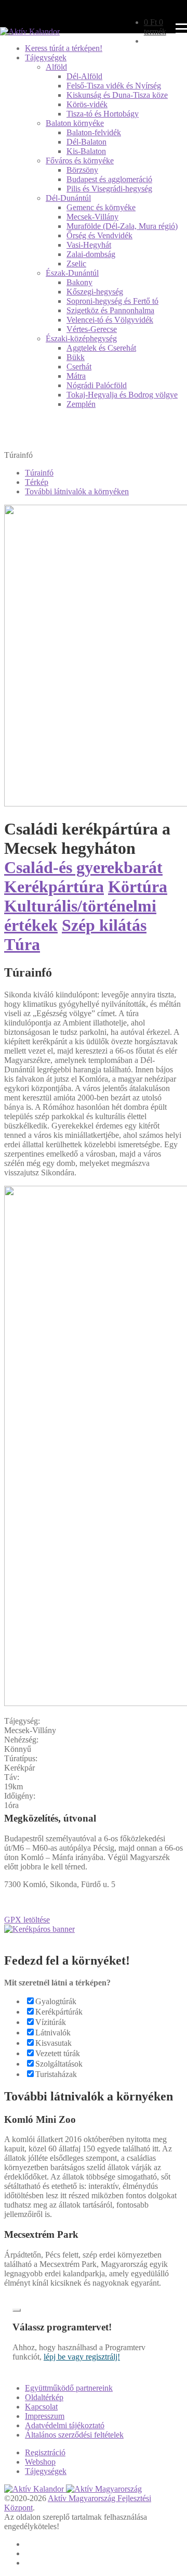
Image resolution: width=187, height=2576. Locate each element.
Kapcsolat (41, 2407)
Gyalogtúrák (56, 2001)
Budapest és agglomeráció (109, 179)
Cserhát (79, 367)
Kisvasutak (54, 2043)
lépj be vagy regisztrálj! (82, 2357)
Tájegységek (46, 57)
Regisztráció (45, 2452)
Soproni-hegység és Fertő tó (112, 301)
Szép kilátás (104, 925)
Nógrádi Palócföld (97, 385)
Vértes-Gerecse (92, 329)
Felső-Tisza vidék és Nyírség (114, 86)
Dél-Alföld (84, 76)
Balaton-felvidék (94, 132)
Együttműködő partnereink (69, 2388)
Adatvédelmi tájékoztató (65, 2425)
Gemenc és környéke (101, 207)
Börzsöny (82, 170)
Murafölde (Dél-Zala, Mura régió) (122, 226)
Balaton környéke (75, 123)
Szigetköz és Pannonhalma (110, 310)
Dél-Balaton (86, 142)
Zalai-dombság (91, 254)
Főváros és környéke (80, 161)
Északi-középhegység (81, 338)
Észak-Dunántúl (72, 273)
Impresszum (45, 2416)
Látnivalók (53, 2033)
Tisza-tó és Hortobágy (103, 114)
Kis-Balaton (86, 151)
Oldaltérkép (44, 2397)
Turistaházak (56, 2074)
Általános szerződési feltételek (74, 2435)
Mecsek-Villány (92, 217)
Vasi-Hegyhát (89, 245)
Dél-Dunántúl (68, 198)
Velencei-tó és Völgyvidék (110, 320)
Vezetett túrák (58, 2053)
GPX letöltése (27, 1920)
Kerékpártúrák (59, 2012)
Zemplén (81, 404)
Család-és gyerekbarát (83, 867)
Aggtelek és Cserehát (101, 348)
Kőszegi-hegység (95, 292)
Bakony (79, 282)
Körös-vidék (87, 104)
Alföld (56, 67)
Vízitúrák (51, 2022)
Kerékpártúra (54, 887)
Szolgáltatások (59, 2064)
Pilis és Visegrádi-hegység (109, 189)
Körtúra (138, 887)
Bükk (76, 357)
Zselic (76, 264)
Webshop (40, 2462)
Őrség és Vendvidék (99, 235)
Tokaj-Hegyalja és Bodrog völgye (122, 395)
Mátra (76, 376)
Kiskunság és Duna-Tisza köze (117, 95)
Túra (22, 944)
